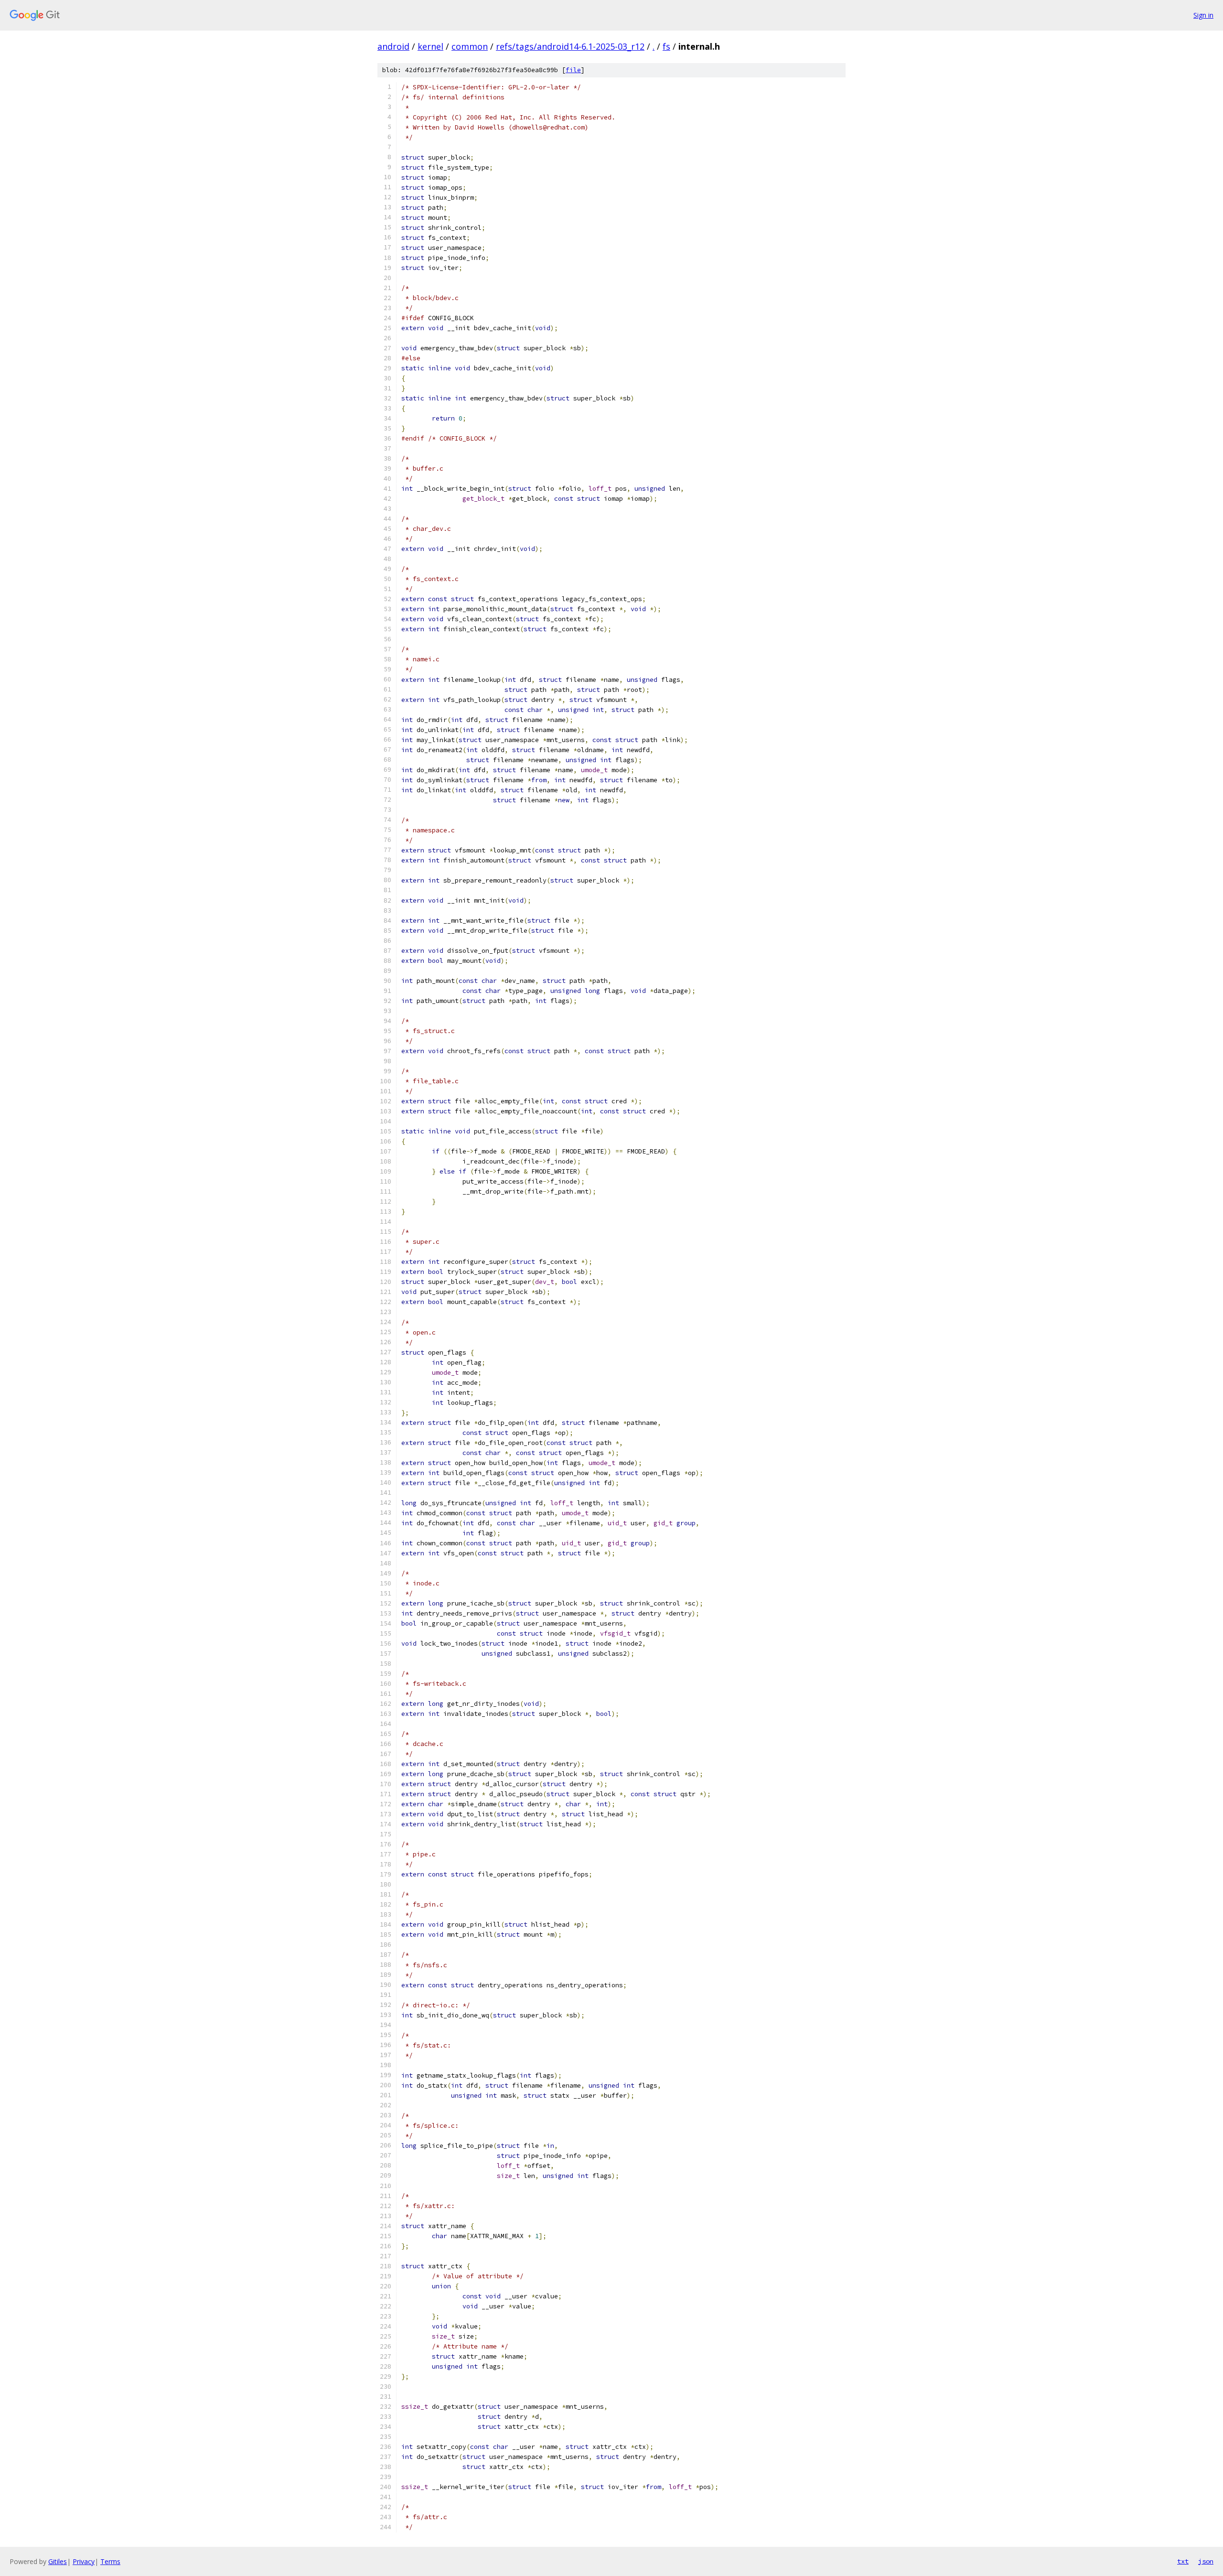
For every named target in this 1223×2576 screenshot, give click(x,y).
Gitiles (58, 2561)
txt (1183, 2561)
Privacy (84, 2561)
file (573, 70)
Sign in (1203, 15)
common (470, 46)
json (1206, 2561)
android (393, 46)
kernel (430, 46)
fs (666, 46)
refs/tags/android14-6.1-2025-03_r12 (570, 46)
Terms (110, 2561)
